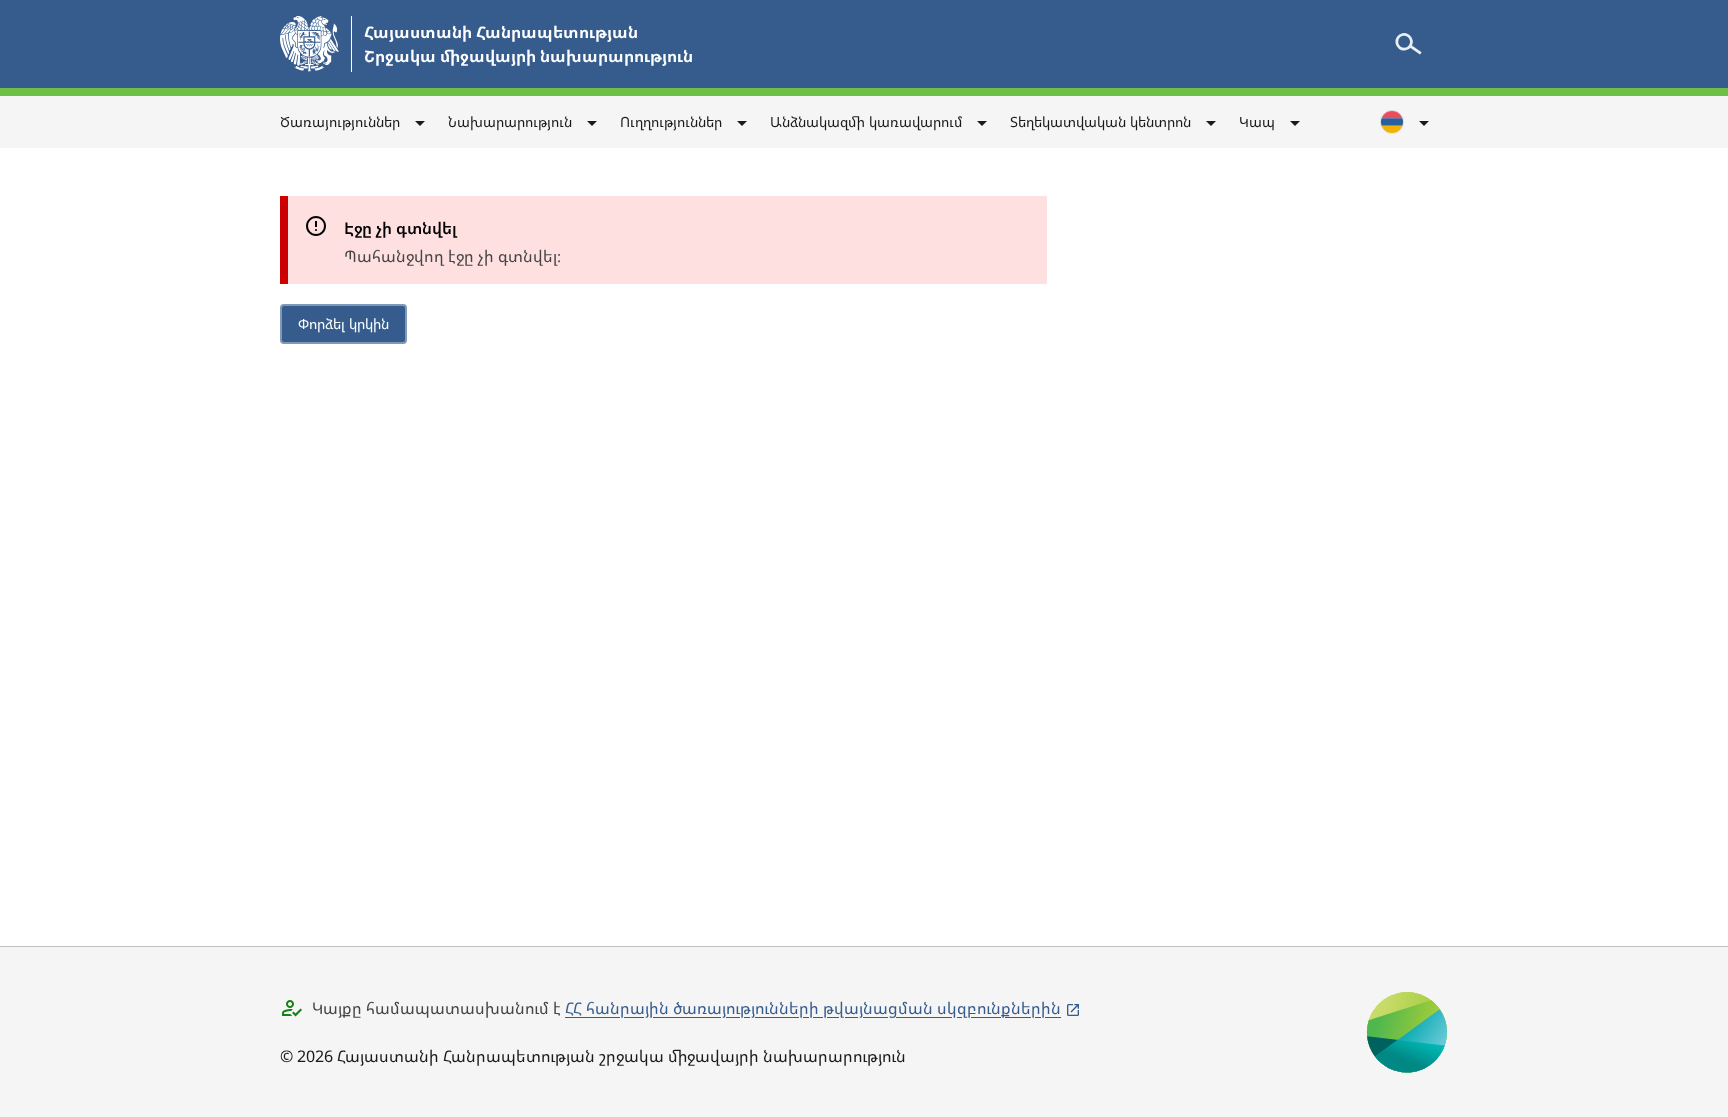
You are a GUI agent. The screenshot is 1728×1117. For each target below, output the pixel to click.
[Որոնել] (1408, 44)
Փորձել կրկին (343, 323)
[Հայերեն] (1406, 122)
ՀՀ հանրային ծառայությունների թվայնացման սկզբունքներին (813, 1008)
